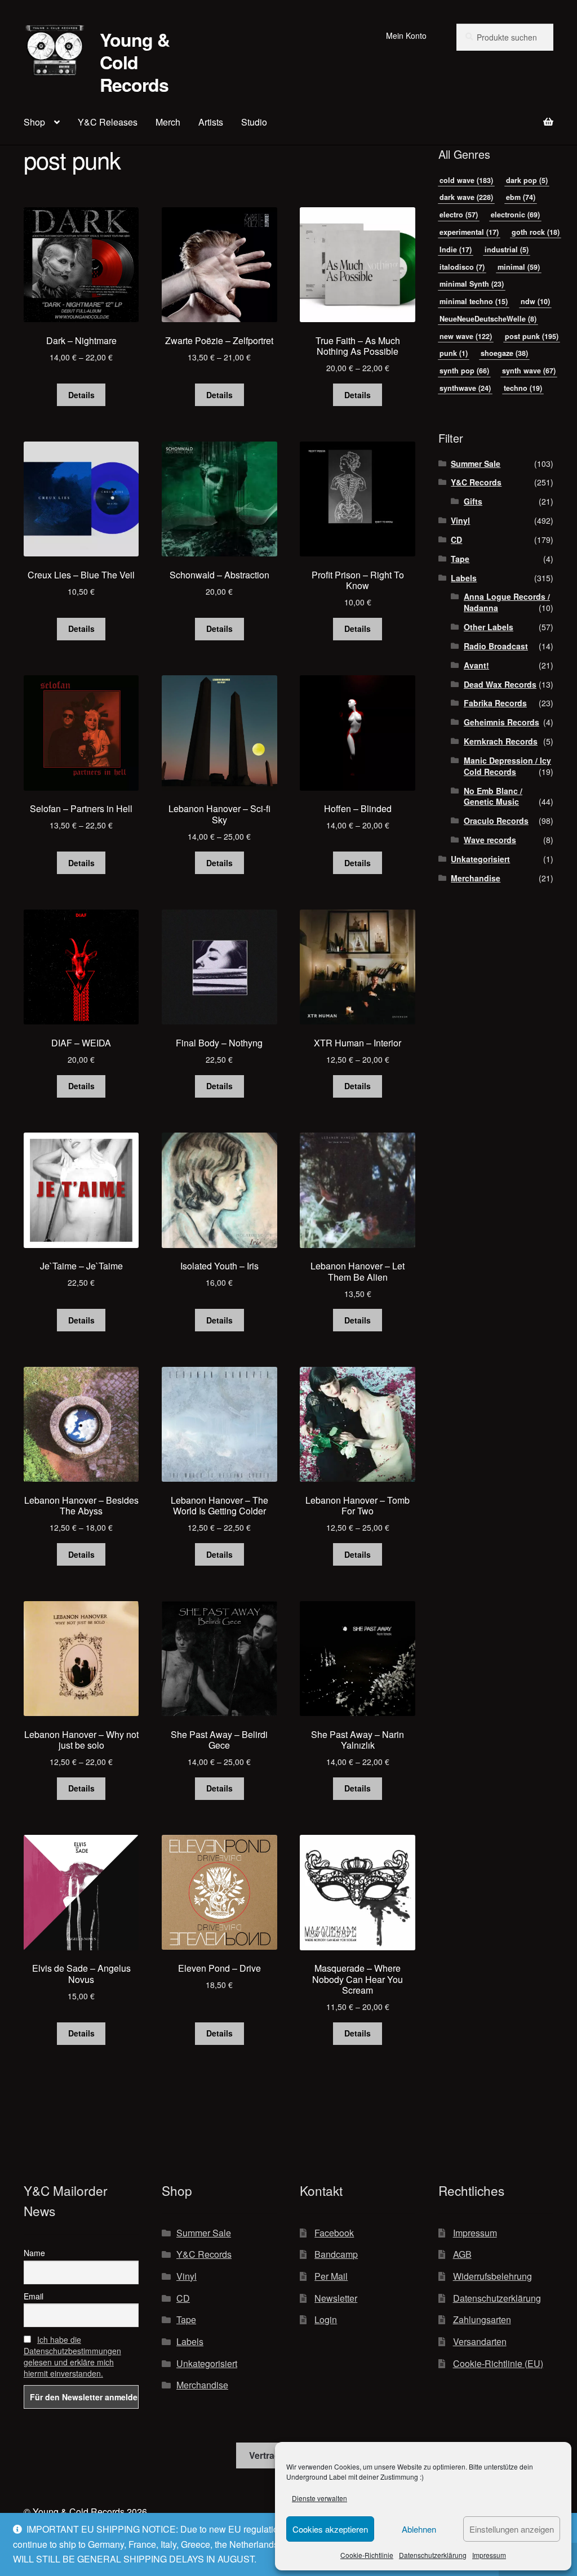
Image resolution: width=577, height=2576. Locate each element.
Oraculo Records (496, 821)
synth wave (529, 371)
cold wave (466, 180)
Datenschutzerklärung (433, 2555)
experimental (469, 232)
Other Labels (489, 627)
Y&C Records (476, 482)
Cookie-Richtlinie (367, 2555)
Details (81, 395)
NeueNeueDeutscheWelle (488, 319)
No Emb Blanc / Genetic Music (493, 796)
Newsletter (336, 2298)
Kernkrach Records (501, 741)
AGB (462, 2254)
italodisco (462, 267)
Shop (34, 122)
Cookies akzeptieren (330, 2529)
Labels (464, 578)
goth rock (536, 232)
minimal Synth (472, 284)
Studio (254, 122)
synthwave (465, 388)
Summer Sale (476, 463)
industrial (507, 249)
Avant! (476, 665)
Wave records (490, 840)
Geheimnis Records (501, 722)
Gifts (473, 501)
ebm (521, 197)
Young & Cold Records (135, 62)
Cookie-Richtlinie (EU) (498, 2363)
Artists (211, 122)
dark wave (466, 197)
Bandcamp (336, 2254)
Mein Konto (406, 35)
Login (326, 2319)
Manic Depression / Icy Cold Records (507, 766)
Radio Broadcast (496, 646)
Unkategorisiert (480, 859)
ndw (535, 301)
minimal (519, 267)
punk (454, 353)
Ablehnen (419, 2529)
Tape (460, 559)
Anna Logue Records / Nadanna (507, 602)
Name (34, 2253)
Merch (168, 122)
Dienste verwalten (319, 2498)
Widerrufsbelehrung (492, 2276)
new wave (466, 336)
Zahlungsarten (482, 2319)
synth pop (464, 371)
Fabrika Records (495, 703)
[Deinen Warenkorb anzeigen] (496, 115)
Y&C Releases (108, 122)
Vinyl (460, 520)
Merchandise (476, 878)
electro (459, 215)
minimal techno (474, 301)
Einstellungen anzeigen (512, 2529)
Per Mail (331, 2276)
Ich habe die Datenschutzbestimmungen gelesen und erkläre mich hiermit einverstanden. (72, 2356)
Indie (456, 249)
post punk (532, 336)
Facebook (334, 2233)
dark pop (527, 180)
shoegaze (504, 353)
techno (523, 388)
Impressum (489, 2555)
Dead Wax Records (500, 684)
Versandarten (480, 2341)
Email (34, 2296)
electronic (515, 215)
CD (456, 540)
